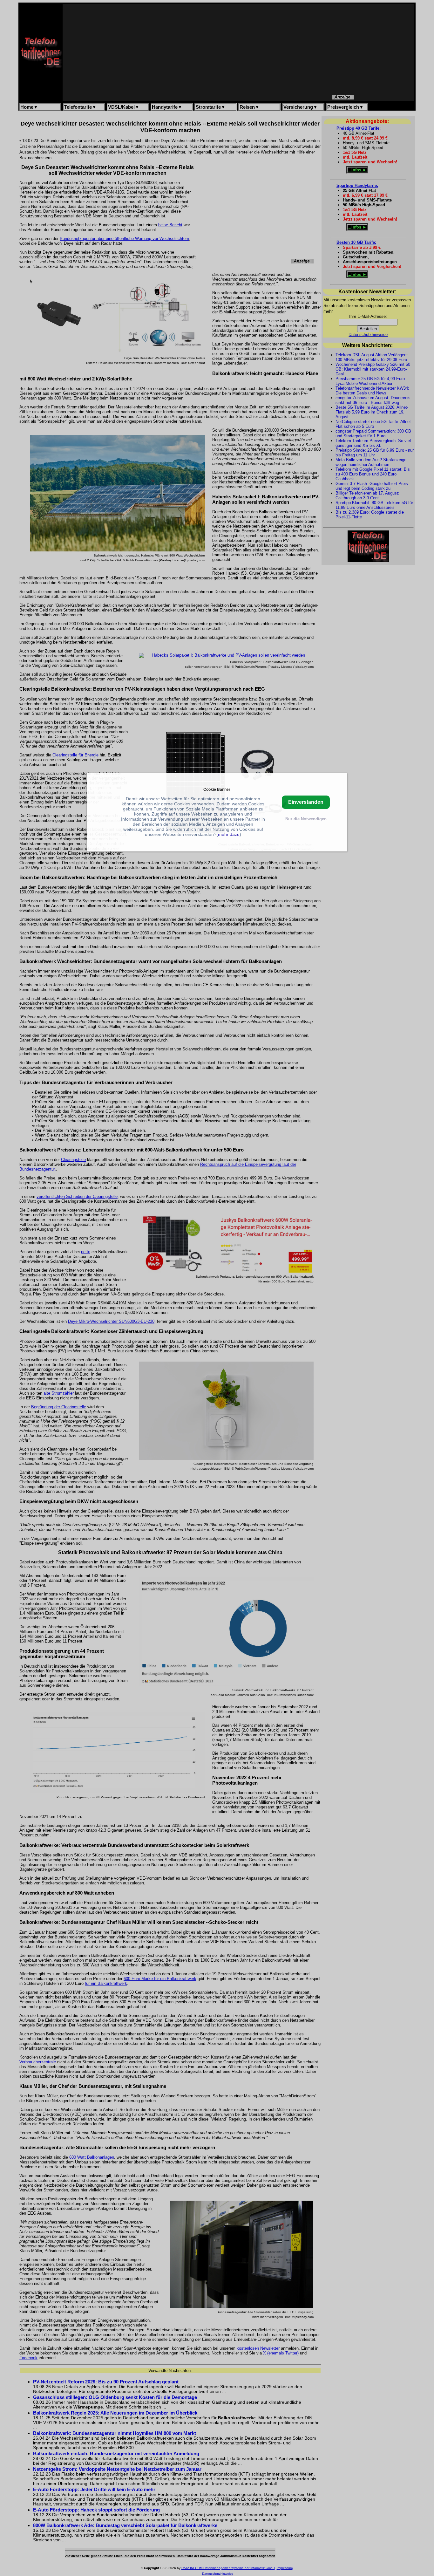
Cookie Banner (217, 789)
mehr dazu (229, 834)
